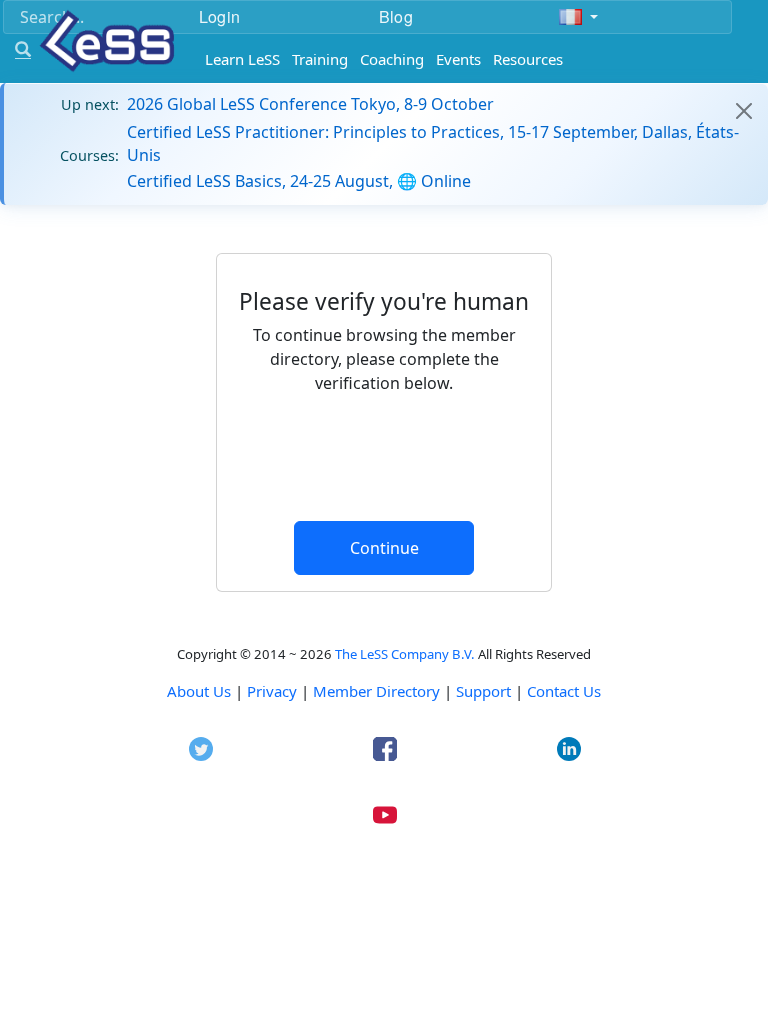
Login (219, 16)
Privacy (272, 691)
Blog (396, 16)
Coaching (392, 59)
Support (483, 691)
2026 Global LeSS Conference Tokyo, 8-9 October (310, 104)
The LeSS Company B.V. (405, 654)
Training (320, 59)
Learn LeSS (242, 59)
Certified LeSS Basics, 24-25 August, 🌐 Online (299, 181)
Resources (528, 59)
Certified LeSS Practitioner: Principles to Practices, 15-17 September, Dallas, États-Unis (433, 143)
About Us (199, 691)
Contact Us (564, 691)
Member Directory (376, 691)
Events (458, 59)
